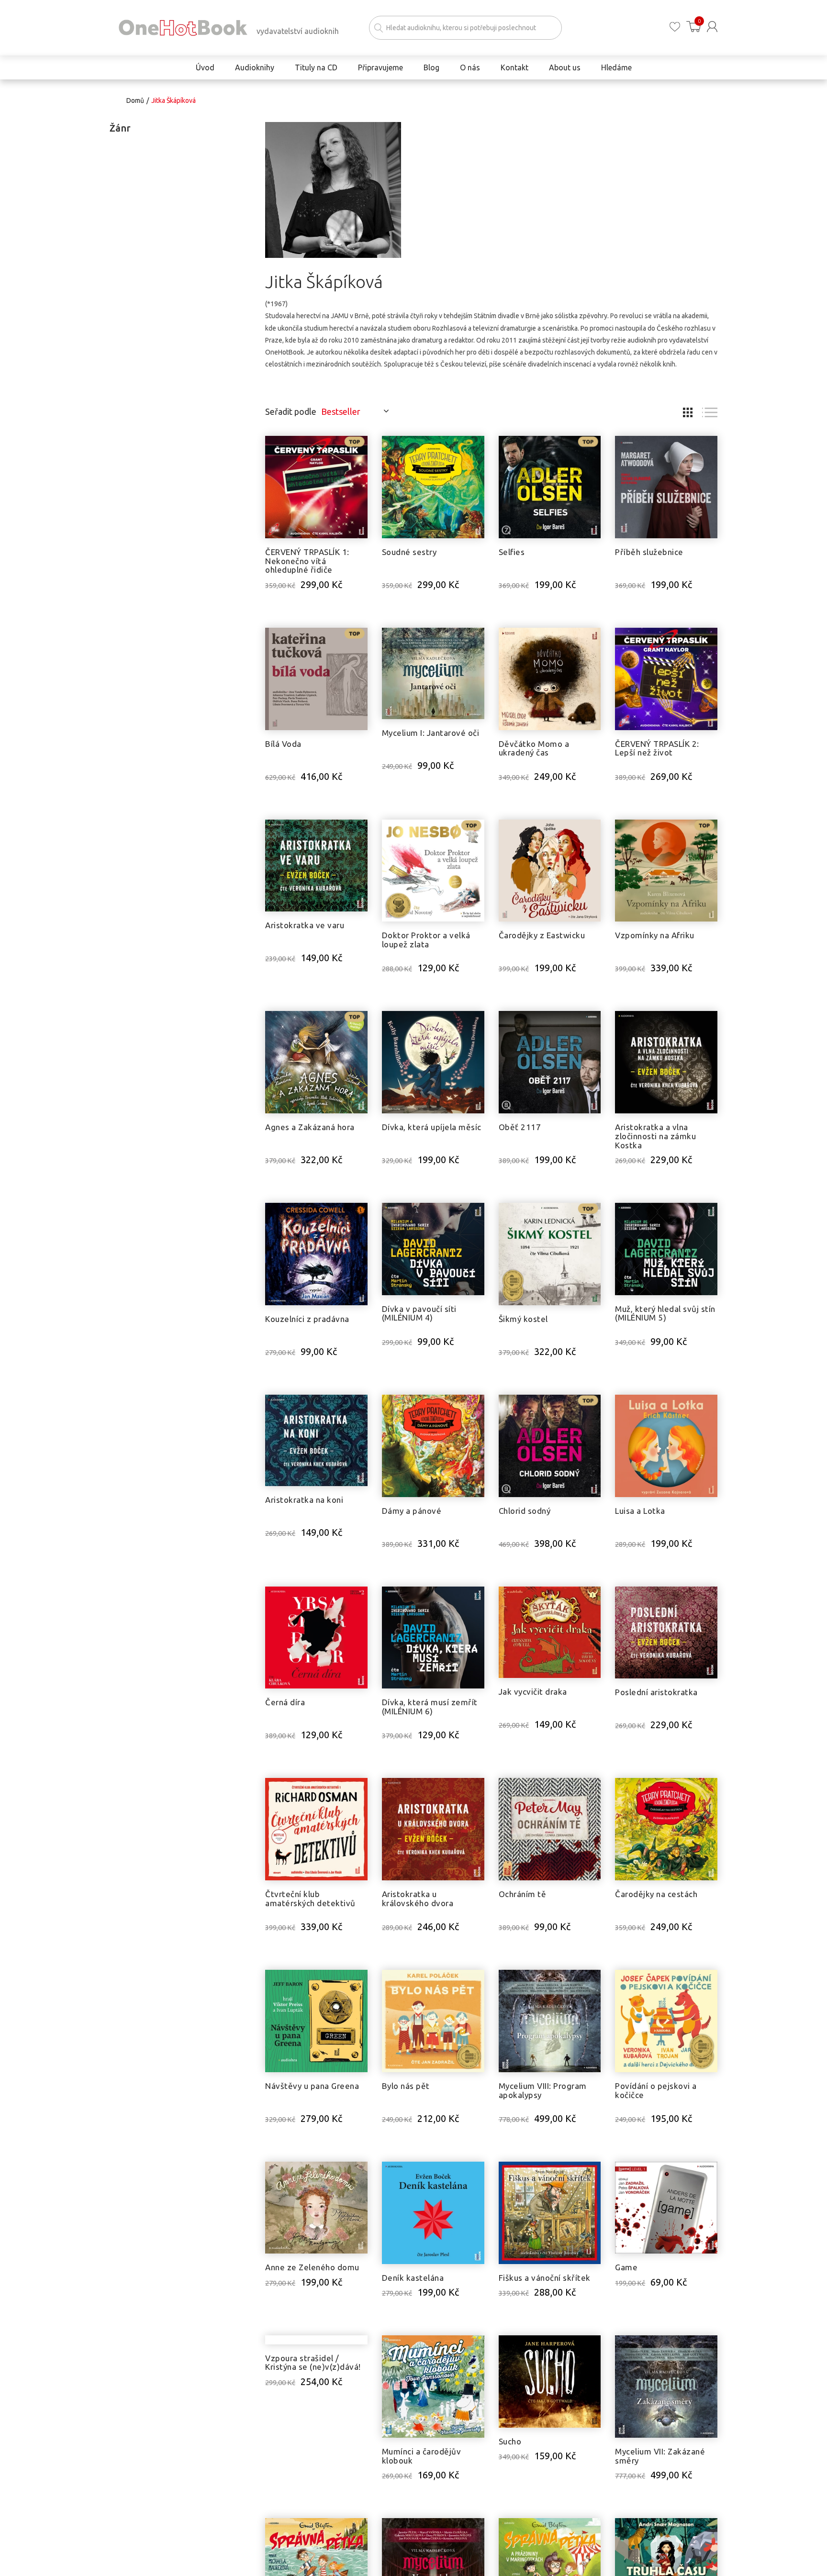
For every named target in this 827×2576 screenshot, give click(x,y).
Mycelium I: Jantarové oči (431, 733)
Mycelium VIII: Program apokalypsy (543, 2090)
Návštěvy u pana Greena (312, 2086)
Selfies (512, 552)
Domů (135, 100)
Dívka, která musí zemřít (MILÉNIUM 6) (430, 1707)
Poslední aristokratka (656, 1692)
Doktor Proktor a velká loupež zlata (426, 940)
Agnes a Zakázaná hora (310, 1127)
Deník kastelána (413, 2278)
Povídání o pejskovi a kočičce (656, 2090)
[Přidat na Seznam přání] (360, 448)
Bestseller (341, 411)
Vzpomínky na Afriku (655, 935)
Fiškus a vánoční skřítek (545, 2278)
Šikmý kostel (523, 1319)
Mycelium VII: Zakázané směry (660, 2456)
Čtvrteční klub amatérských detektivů (310, 1899)
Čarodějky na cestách (656, 1894)
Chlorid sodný (525, 1511)
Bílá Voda (283, 744)
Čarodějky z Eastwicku (542, 935)
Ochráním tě (523, 1894)
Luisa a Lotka (640, 1511)
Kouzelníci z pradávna (307, 1319)
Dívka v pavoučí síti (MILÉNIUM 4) (419, 1313)
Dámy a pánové (412, 1511)
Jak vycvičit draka (533, 1692)
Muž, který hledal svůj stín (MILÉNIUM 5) (665, 1313)
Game (626, 2267)
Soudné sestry (409, 552)
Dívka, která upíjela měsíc (432, 1127)
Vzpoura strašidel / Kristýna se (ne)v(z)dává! (313, 2456)
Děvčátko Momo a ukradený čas (534, 748)
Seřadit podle (291, 411)
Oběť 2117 (520, 1127)
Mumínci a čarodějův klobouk (422, 2456)
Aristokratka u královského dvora (418, 1899)
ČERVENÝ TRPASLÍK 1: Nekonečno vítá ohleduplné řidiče (307, 561)
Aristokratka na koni (304, 1500)
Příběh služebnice (649, 552)
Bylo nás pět (406, 2086)
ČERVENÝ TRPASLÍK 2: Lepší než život (657, 748)
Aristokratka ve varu (305, 925)
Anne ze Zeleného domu (312, 2267)
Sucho (510, 2441)
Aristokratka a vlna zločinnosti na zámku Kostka (655, 1136)
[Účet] (712, 27)
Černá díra (285, 1702)
